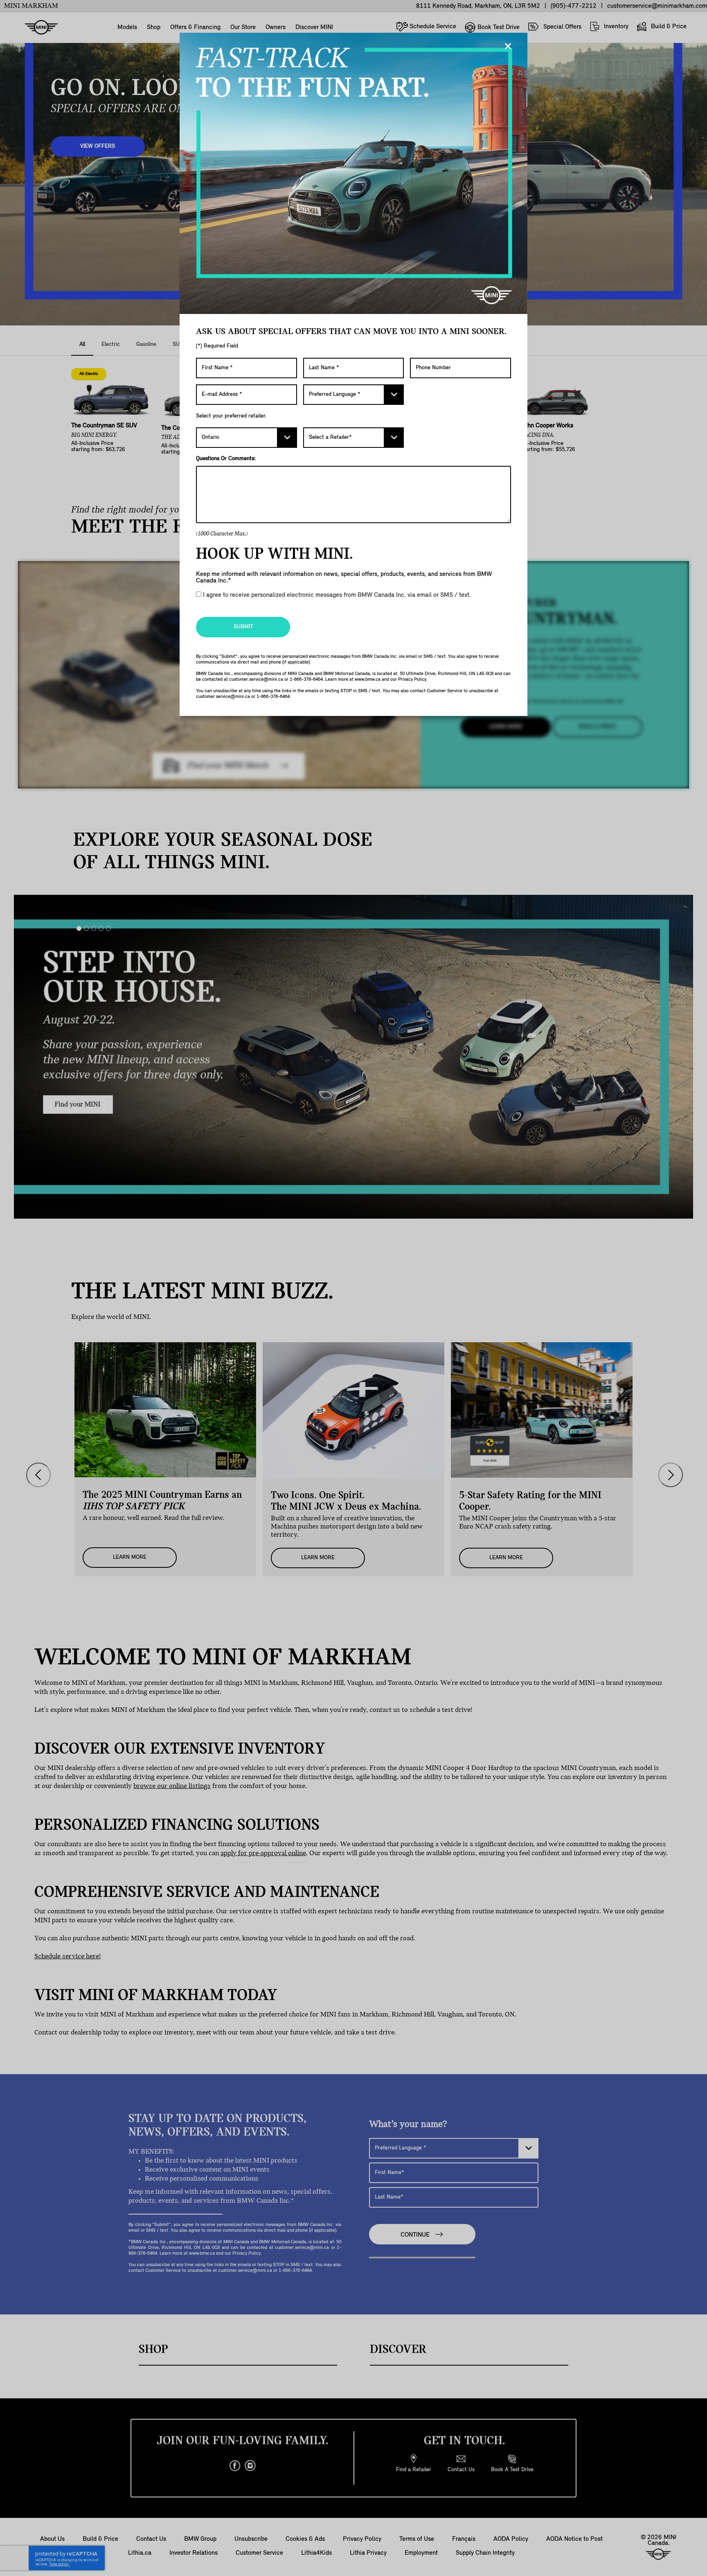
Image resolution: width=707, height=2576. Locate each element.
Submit (243, 627)
